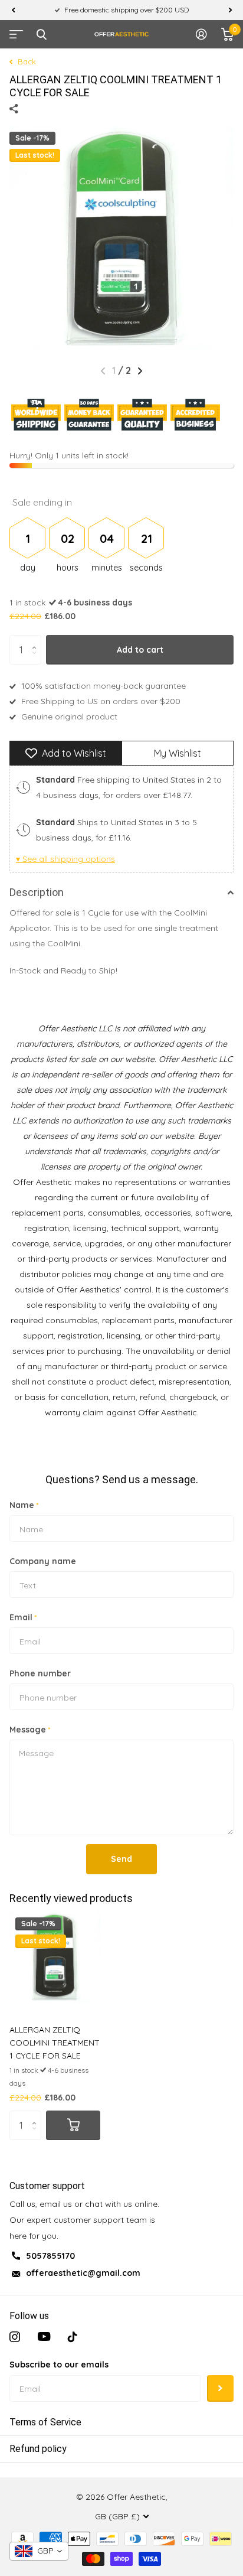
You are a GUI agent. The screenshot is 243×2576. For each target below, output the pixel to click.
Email (23, 1617)
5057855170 (50, 2256)
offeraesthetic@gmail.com (83, 2273)
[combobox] (39, 2551)
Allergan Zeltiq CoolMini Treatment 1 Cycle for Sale (55, 2043)
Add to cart (140, 650)
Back (26, 61)
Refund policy (38, 2449)
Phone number (40, 1673)
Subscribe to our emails (59, 2365)
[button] (13, 10)
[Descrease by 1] (37, 660)
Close (41, 34)
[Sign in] (201, 34)
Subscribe (220, 2388)
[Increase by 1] (37, 639)
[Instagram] (15, 2337)
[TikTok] (73, 2337)
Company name (43, 1561)
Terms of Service (45, 2422)
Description (37, 892)
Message (30, 1730)
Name (24, 1505)
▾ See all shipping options (65, 859)
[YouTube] (44, 2337)
